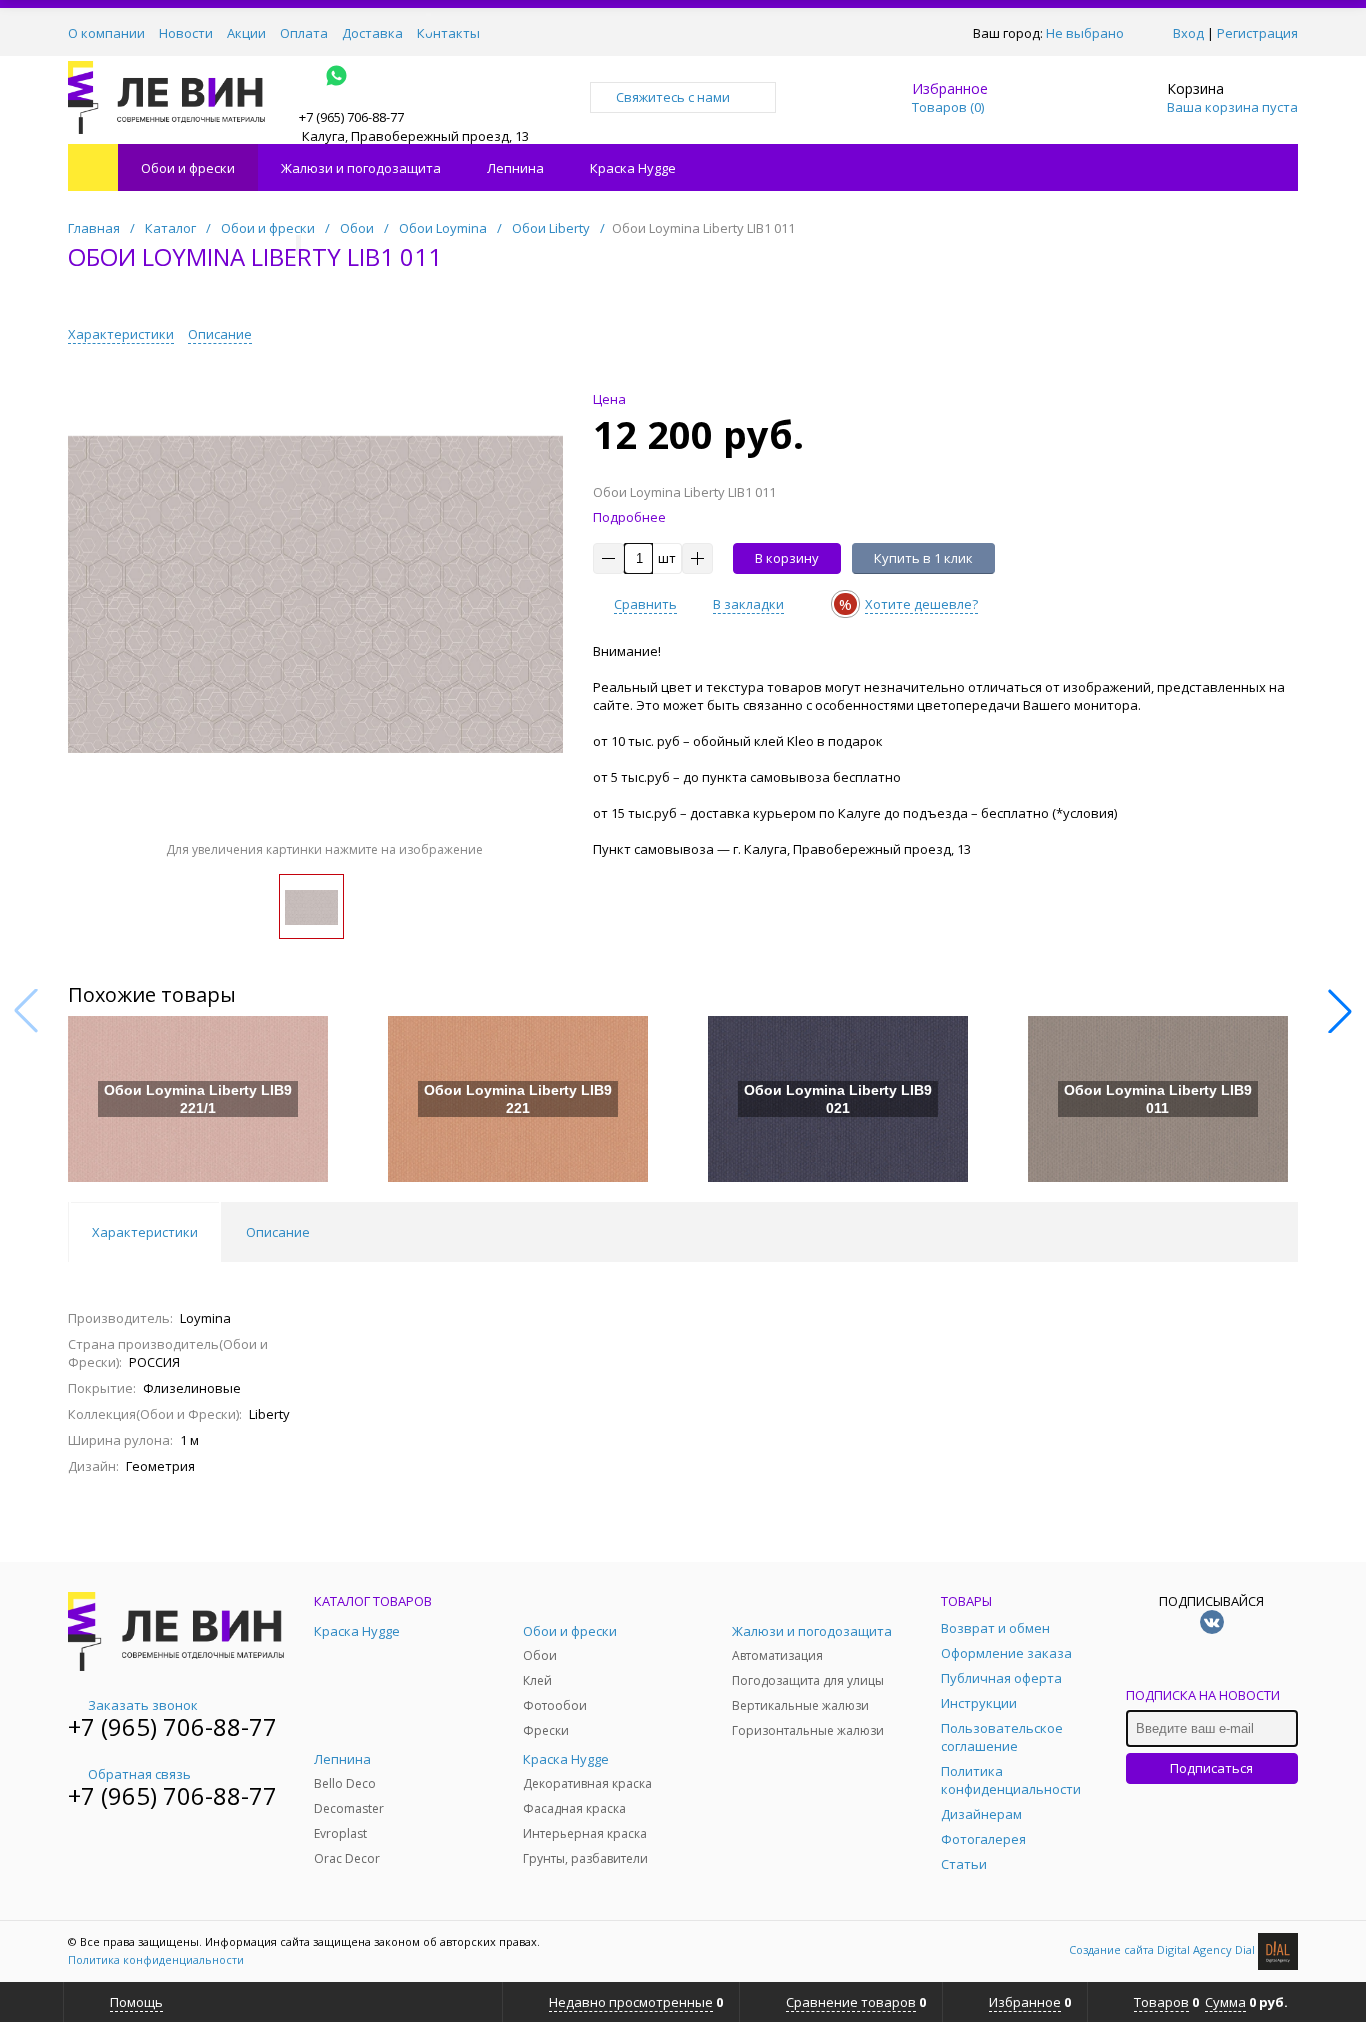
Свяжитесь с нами (673, 97)
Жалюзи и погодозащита (361, 168)
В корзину (787, 558)
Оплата (304, 33)
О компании (106, 33)
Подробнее (629, 517)
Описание (220, 334)
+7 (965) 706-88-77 (172, 1726)
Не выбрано (1085, 33)
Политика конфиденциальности (156, 1959)
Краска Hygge (633, 168)
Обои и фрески (188, 168)
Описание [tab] (278, 1232)
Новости (186, 33)
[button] (1340, 1011)
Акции (246, 33)
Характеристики (121, 334)
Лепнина (515, 168)
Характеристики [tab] (145, 1232)
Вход (1188, 33)
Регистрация (1257, 33)
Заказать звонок (143, 1705)
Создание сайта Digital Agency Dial (1163, 1949)
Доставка (372, 33)
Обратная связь (139, 1774)
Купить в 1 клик (923, 558)
